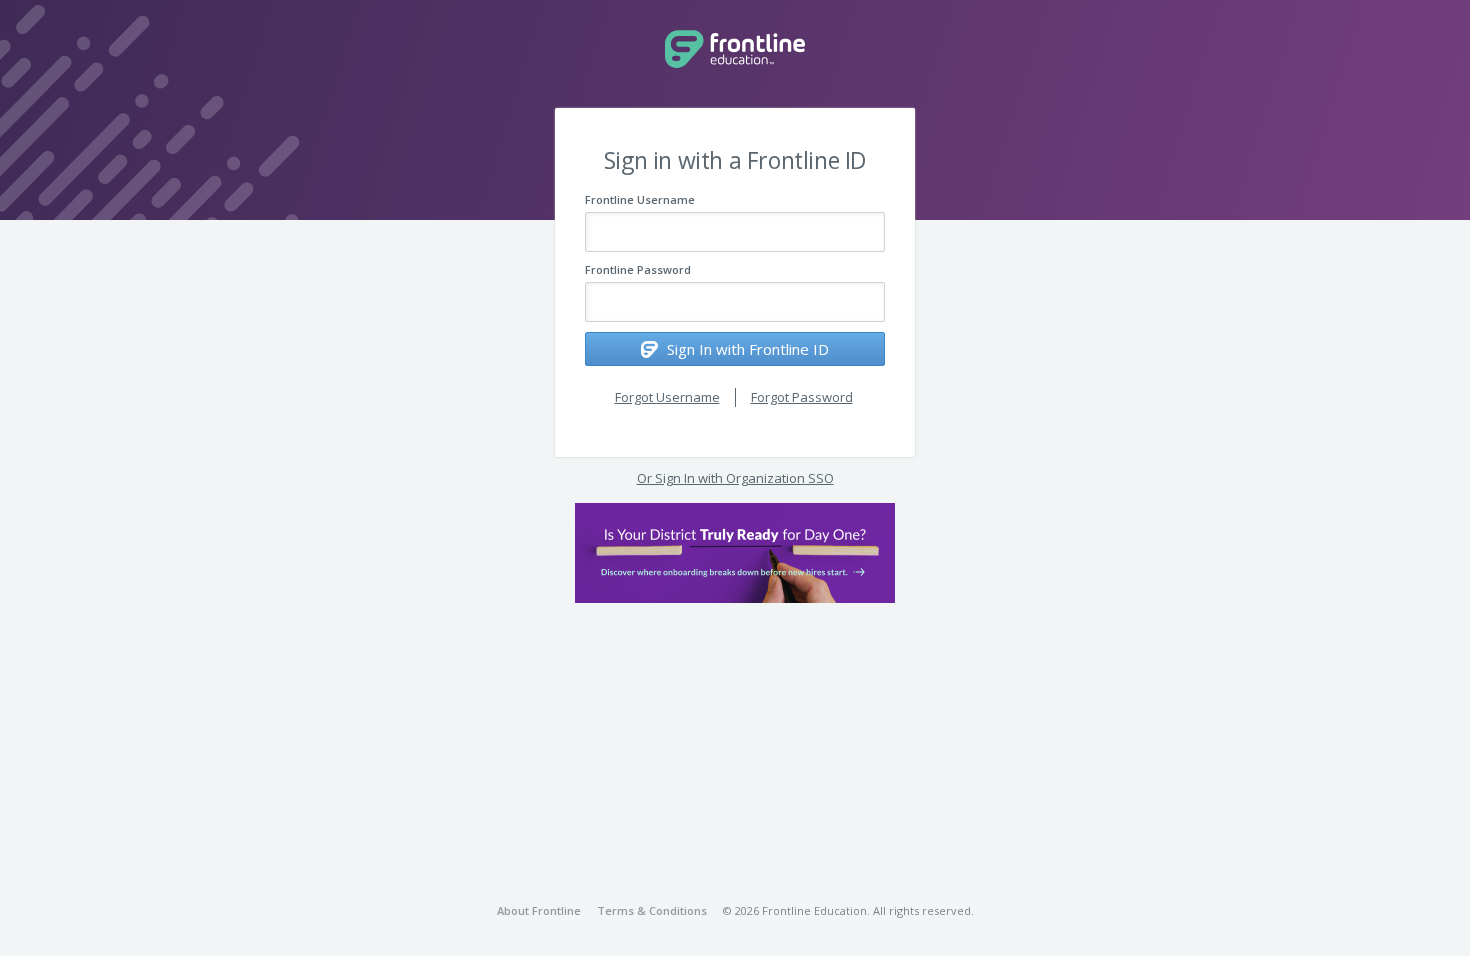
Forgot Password (802, 397)
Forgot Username (667, 397)
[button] (735, 553)
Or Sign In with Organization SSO (735, 478)
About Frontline (539, 910)
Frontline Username (640, 199)
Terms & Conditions (652, 910)
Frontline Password (638, 269)
